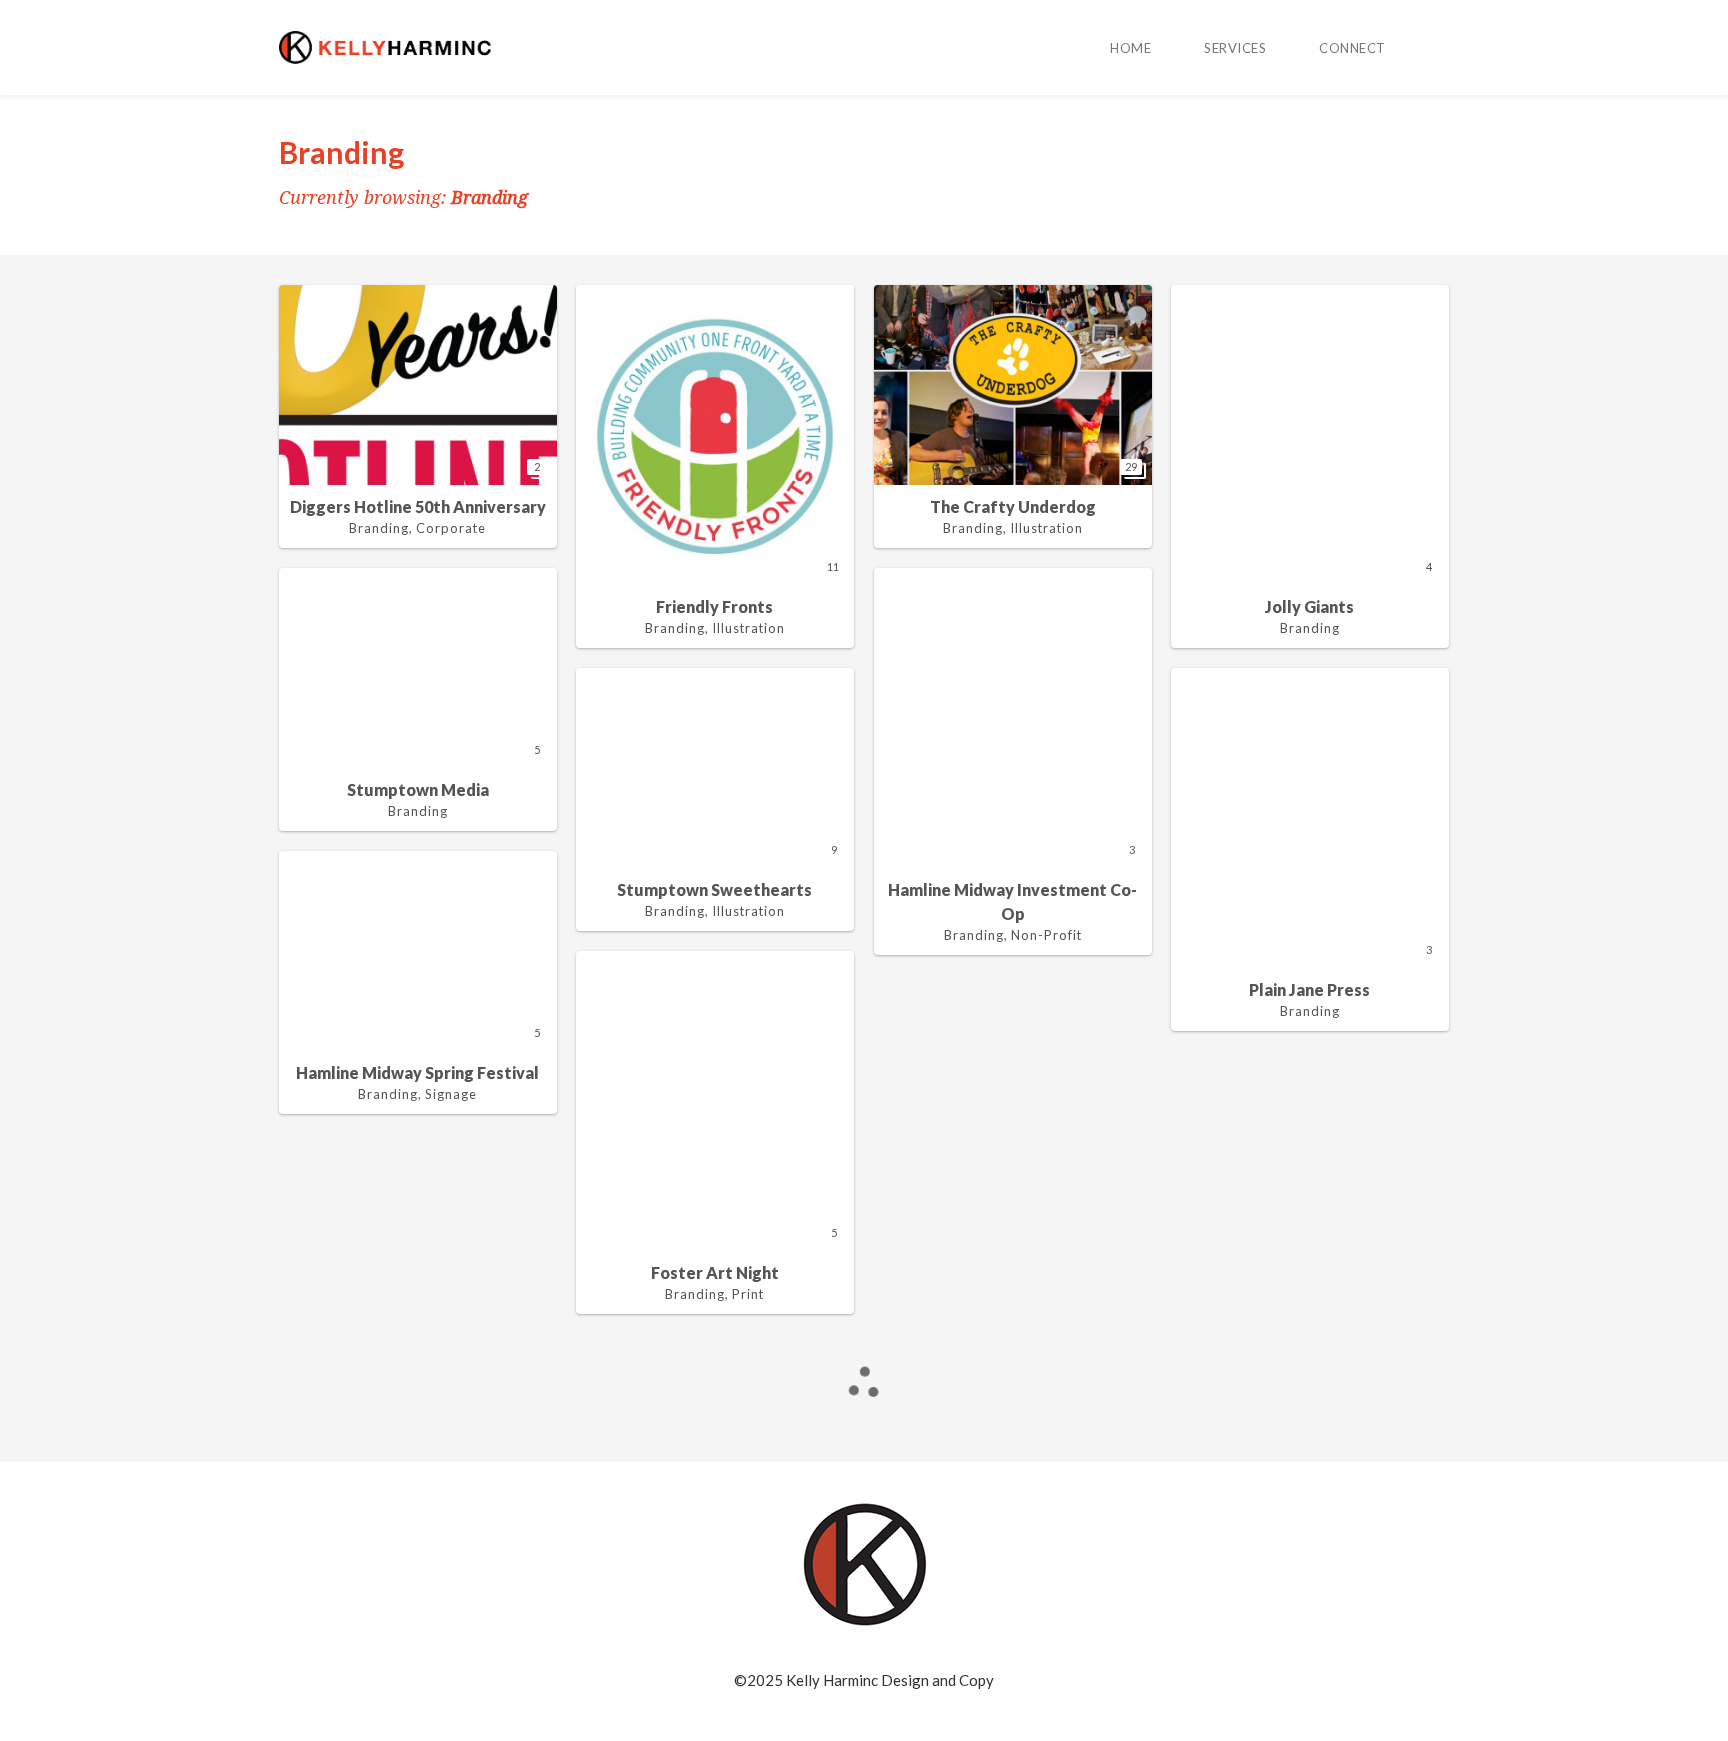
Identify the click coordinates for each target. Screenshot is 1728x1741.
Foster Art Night (715, 1272)
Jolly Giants (1309, 606)
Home (1130, 48)
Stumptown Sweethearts (714, 889)
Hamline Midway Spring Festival (417, 1072)
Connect (1352, 48)
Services (1235, 48)
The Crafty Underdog (1013, 506)
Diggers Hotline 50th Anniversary (418, 506)
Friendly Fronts (714, 606)
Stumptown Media (418, 789)
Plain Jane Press (1309, 989)
